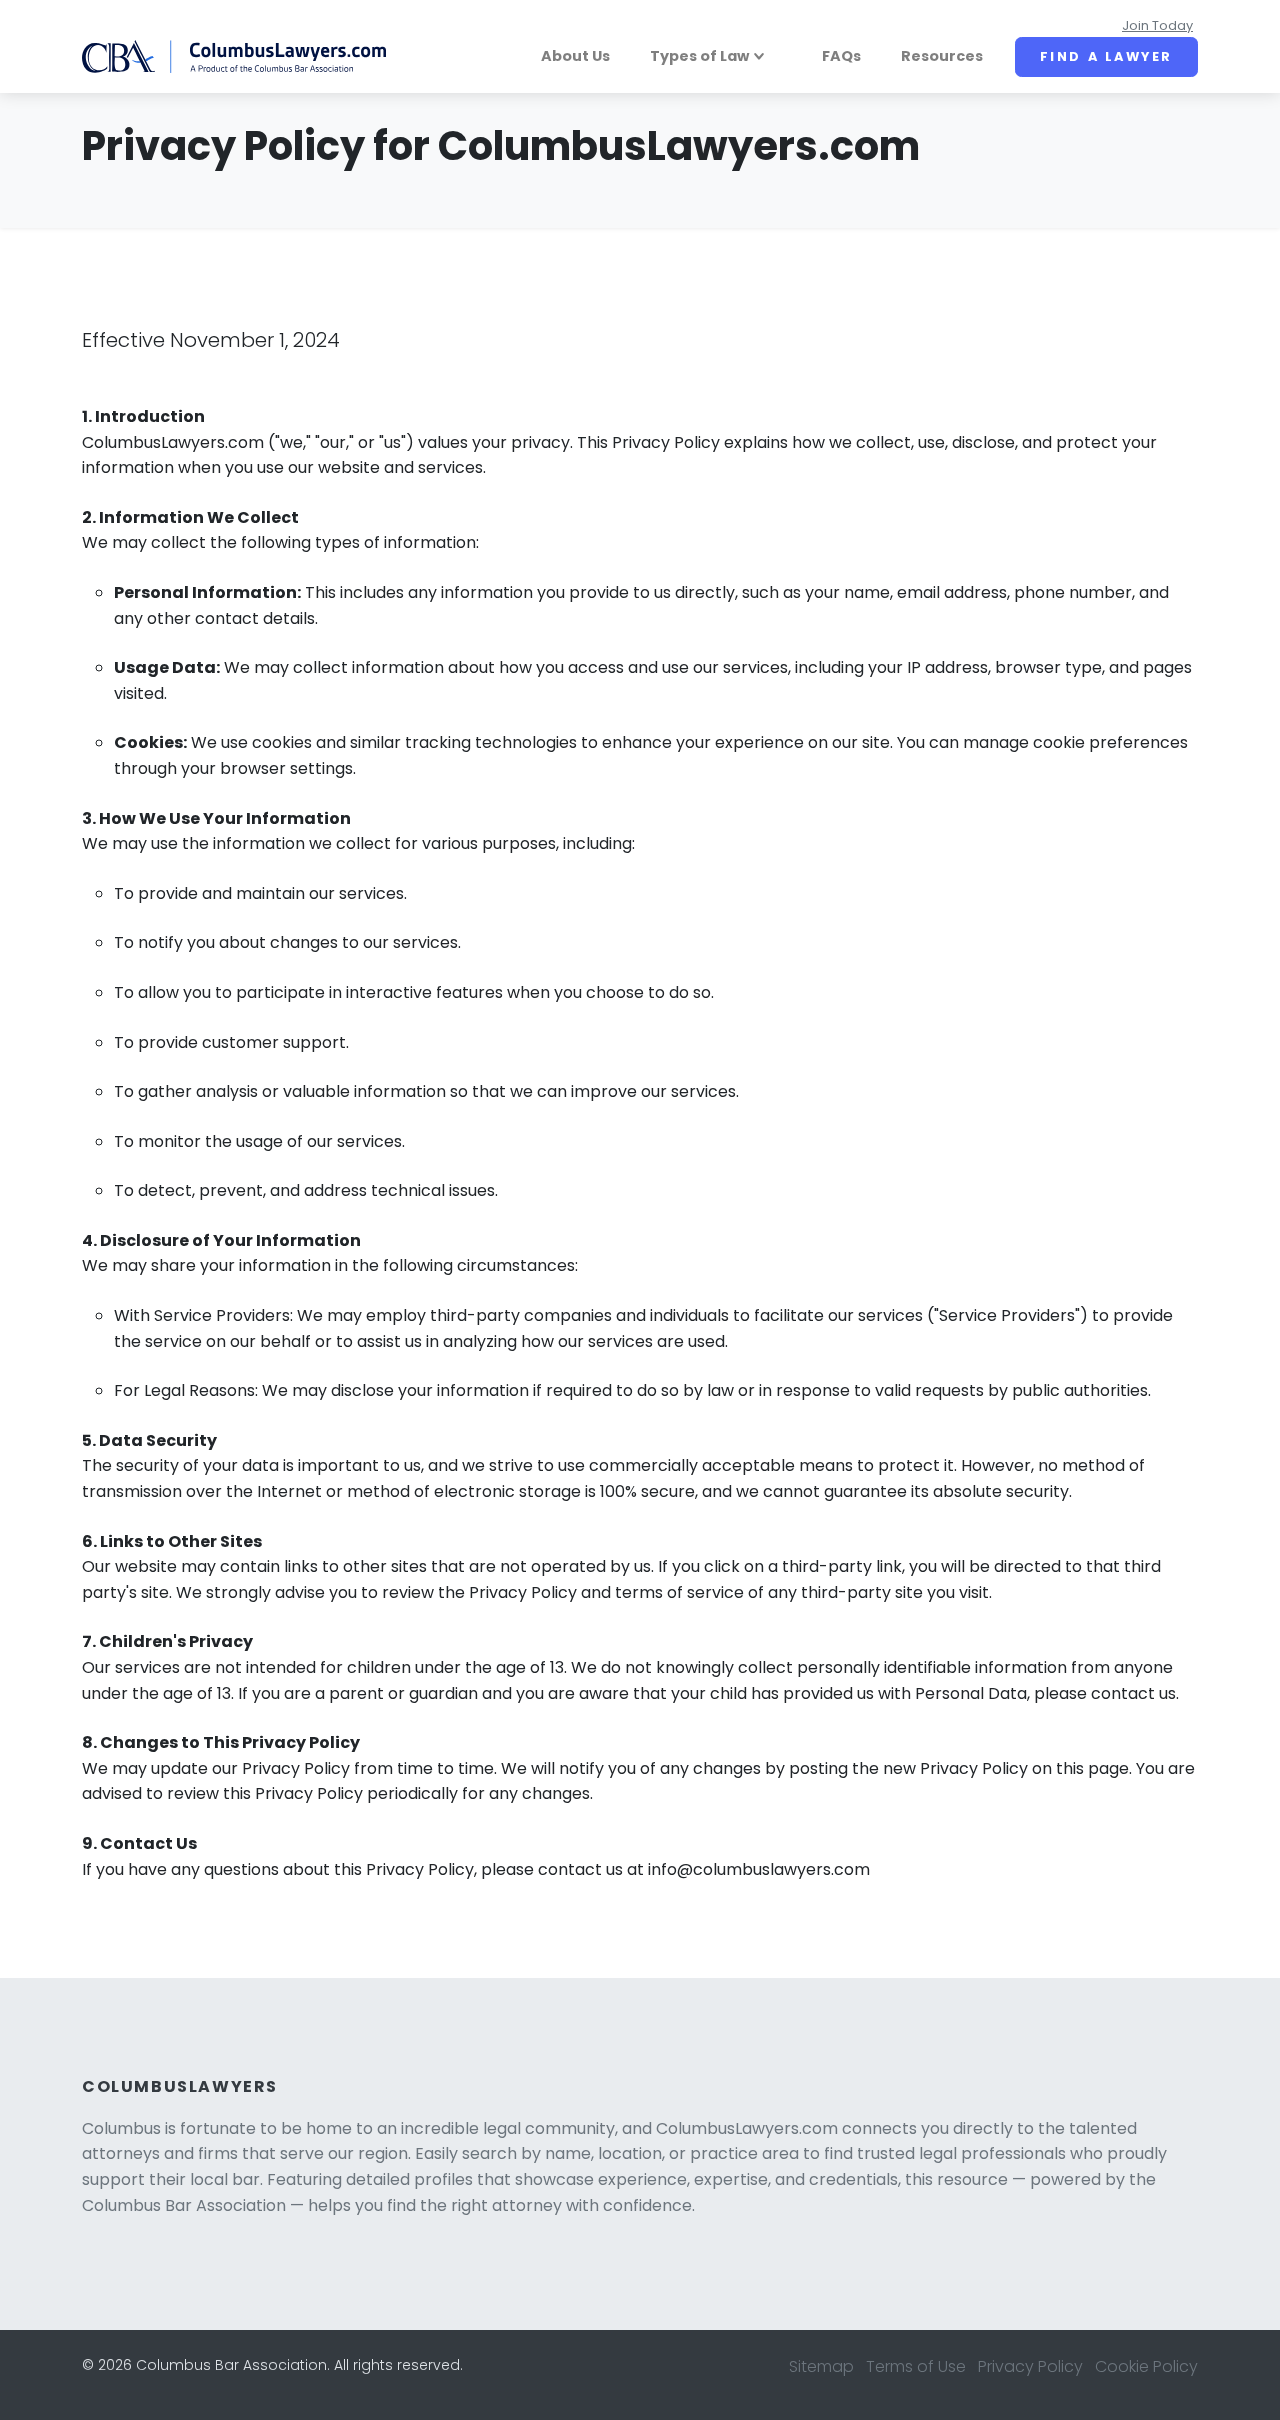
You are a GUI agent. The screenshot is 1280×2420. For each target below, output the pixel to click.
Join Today (1157, 25)
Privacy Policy (1030, 2366)
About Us (575, 56)
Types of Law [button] (699, 56)
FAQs (841, 56)
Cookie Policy (1146, 2366)
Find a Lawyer (1106, 56)
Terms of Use (916, 2366)
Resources (942, 56)
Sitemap (821, 2366)
